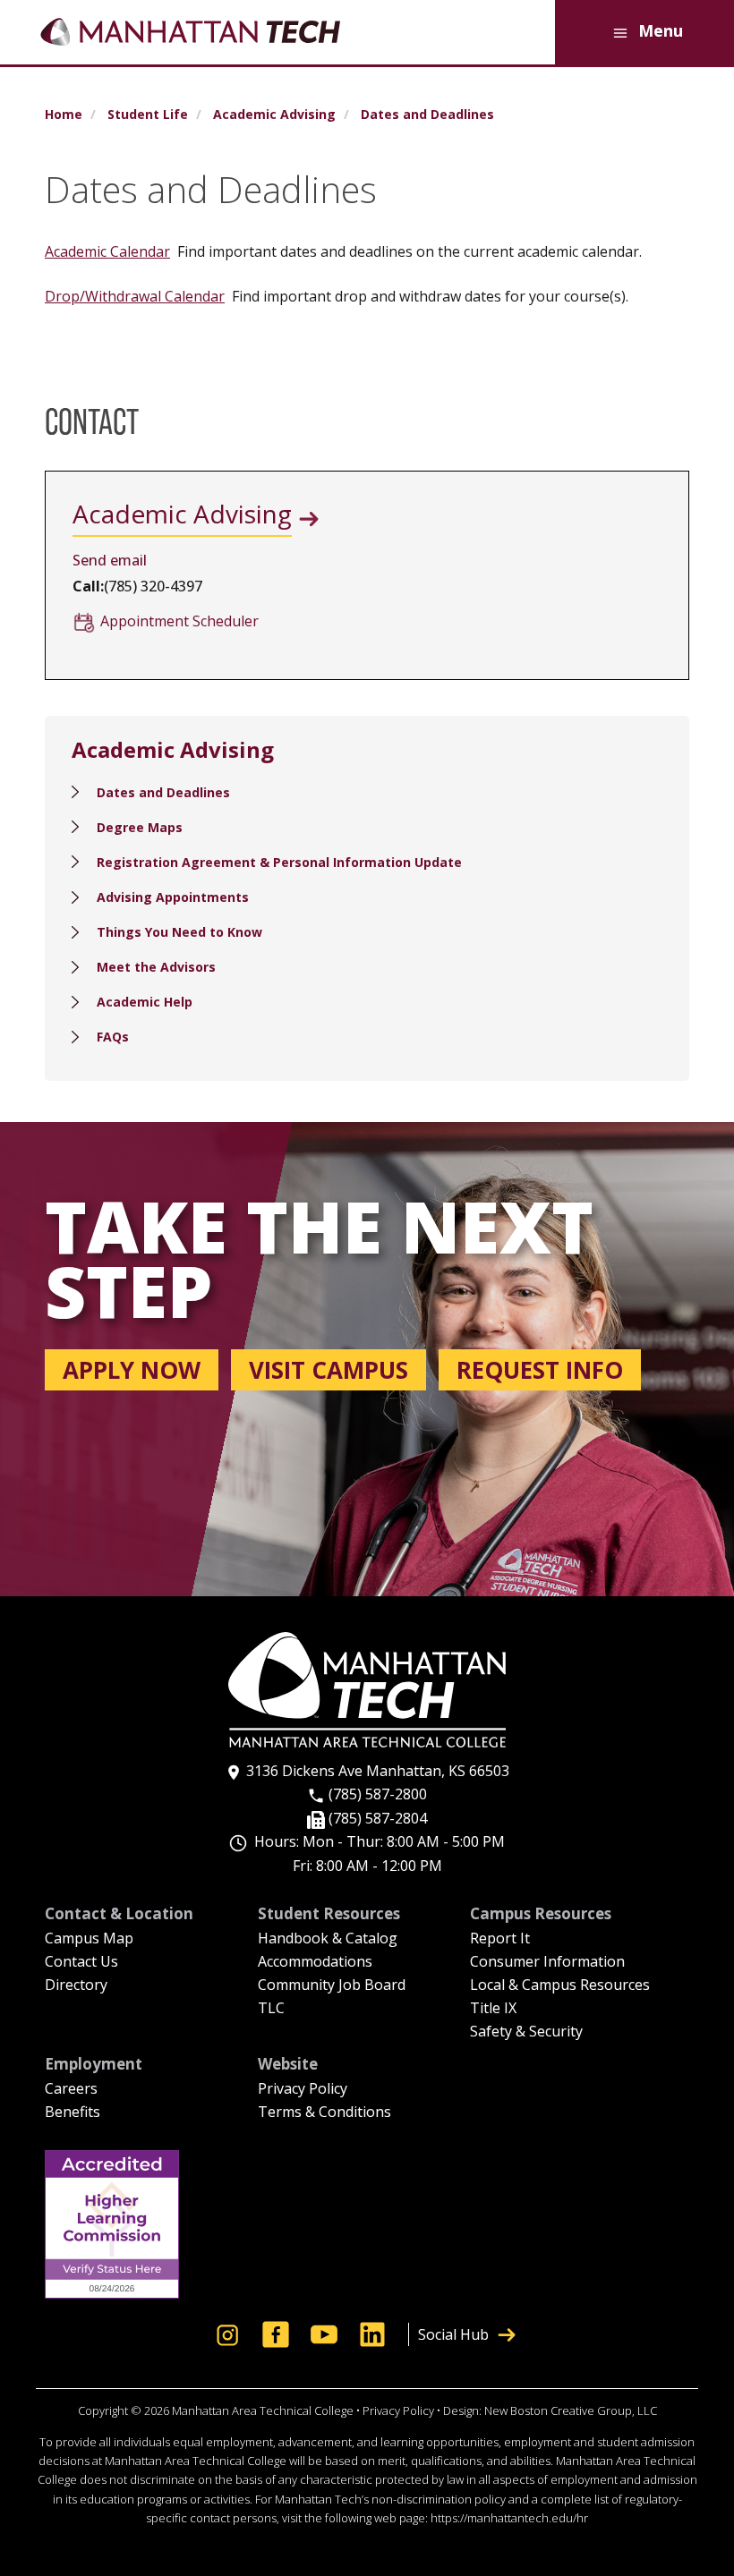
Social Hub (453, 2334)
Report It (500, 1939)
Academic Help (145, 1002)
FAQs (113, 1037)
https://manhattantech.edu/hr (509, 2518)
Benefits (73, 2113)
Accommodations (315, 1963)
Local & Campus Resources (560, 1986)
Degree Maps (140, 827)
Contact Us (81, 1963)
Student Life (148, 115)
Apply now (132, 1370)
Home (64, 115)
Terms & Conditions (324, 2113)
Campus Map (89, 1939)
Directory (76, 1986)
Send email (110, 560)
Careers (71, 2090)
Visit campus (329, 1370)
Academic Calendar (107, 251)
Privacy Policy (303, 2090)
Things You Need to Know (179, 932)
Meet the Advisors (156, 967)
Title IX (493, 2009)
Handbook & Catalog (328, 1939)
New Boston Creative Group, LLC (571, 2410)
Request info (540, 1370)
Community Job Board (332, 1986)
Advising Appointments (173, 897)
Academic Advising (274, 115)
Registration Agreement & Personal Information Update (279, 862)
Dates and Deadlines (163, 792)
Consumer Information (547, 1963)
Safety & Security (526, 2032)
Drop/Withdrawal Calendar (135, 296)
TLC (271, 2009)
